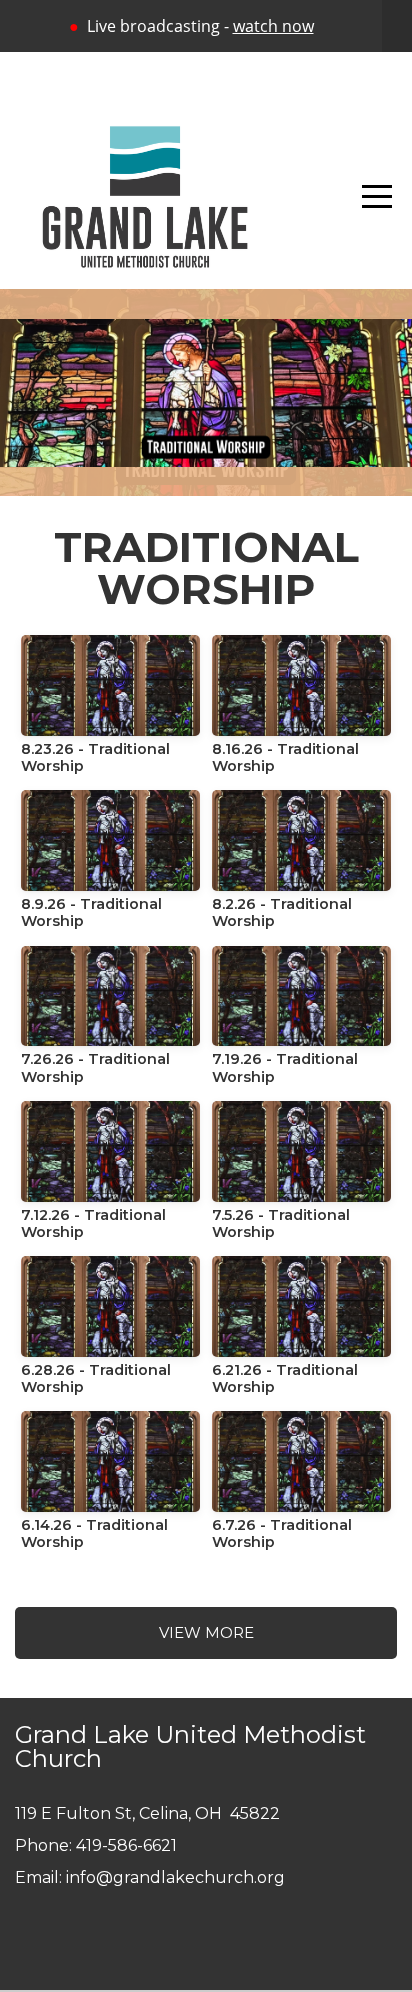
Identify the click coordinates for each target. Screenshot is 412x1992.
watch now (273, 26)
